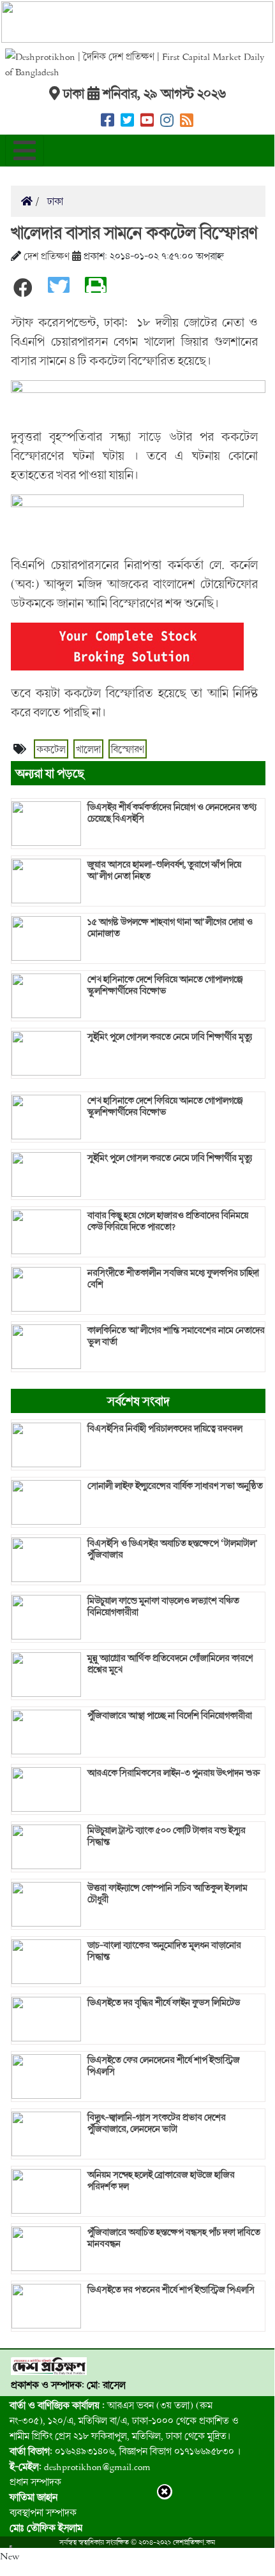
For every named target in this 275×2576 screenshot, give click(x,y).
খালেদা (88, 749)
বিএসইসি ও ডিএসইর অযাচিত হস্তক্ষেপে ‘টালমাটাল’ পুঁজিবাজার (173, 1549)
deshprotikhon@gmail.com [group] (80, 2466)
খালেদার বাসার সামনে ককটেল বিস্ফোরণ (134, 232)
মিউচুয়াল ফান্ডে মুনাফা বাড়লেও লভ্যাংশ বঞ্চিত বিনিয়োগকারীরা (163, 1606)
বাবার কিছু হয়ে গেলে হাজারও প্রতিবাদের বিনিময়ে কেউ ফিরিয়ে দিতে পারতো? (168, 1221)
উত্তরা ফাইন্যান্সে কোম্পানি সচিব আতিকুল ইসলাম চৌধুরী (167, 1893)
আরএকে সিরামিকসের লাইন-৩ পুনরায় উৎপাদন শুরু (174, 1773)
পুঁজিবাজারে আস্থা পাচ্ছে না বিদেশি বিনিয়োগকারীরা (170, 1715)
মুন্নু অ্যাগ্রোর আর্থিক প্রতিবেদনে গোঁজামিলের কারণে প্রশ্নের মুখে (170, 1664)
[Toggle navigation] (25, 151)
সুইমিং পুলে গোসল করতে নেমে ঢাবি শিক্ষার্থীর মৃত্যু (170, 1037)
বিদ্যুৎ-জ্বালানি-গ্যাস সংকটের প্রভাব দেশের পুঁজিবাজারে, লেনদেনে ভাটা (157, 2123)
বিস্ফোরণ (128, 749)
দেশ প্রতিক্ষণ (47, 256)
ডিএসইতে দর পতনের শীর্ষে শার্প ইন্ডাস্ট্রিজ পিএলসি (171, 2290)
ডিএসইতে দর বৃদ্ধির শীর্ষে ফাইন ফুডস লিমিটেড (164, 2002)
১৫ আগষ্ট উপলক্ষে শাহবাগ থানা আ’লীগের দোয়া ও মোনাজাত (170, 928)
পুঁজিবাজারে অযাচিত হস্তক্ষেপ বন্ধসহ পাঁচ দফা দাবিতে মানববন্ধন (174, 2238)
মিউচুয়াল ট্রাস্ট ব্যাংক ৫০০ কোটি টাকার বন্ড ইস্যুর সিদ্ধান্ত (167, 1836)
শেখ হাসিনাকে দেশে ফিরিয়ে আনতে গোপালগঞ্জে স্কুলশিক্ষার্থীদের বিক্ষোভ (165, 985)
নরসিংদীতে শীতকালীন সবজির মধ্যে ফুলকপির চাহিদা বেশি (173, 1278)
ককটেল (51, 749)
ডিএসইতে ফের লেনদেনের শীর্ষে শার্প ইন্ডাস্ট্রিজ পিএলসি (164, 2066)
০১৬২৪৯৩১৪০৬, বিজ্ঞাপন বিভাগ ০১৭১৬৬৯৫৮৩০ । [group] (125, 2451)
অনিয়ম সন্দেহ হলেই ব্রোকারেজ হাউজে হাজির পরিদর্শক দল (161, 2180)
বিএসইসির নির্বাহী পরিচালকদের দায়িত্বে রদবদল (165, 1428)
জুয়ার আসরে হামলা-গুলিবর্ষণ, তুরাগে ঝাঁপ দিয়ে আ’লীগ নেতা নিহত (164, 870)
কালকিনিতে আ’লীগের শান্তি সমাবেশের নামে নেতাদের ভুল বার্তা (176, 1336)
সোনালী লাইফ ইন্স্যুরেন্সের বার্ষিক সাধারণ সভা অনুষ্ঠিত (175, 1486)
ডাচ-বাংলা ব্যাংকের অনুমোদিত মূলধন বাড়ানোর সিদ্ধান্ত (164, 1951)
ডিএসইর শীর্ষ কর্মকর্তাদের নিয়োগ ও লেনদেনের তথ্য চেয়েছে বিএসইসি (172, 813)
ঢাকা (54, 201)
